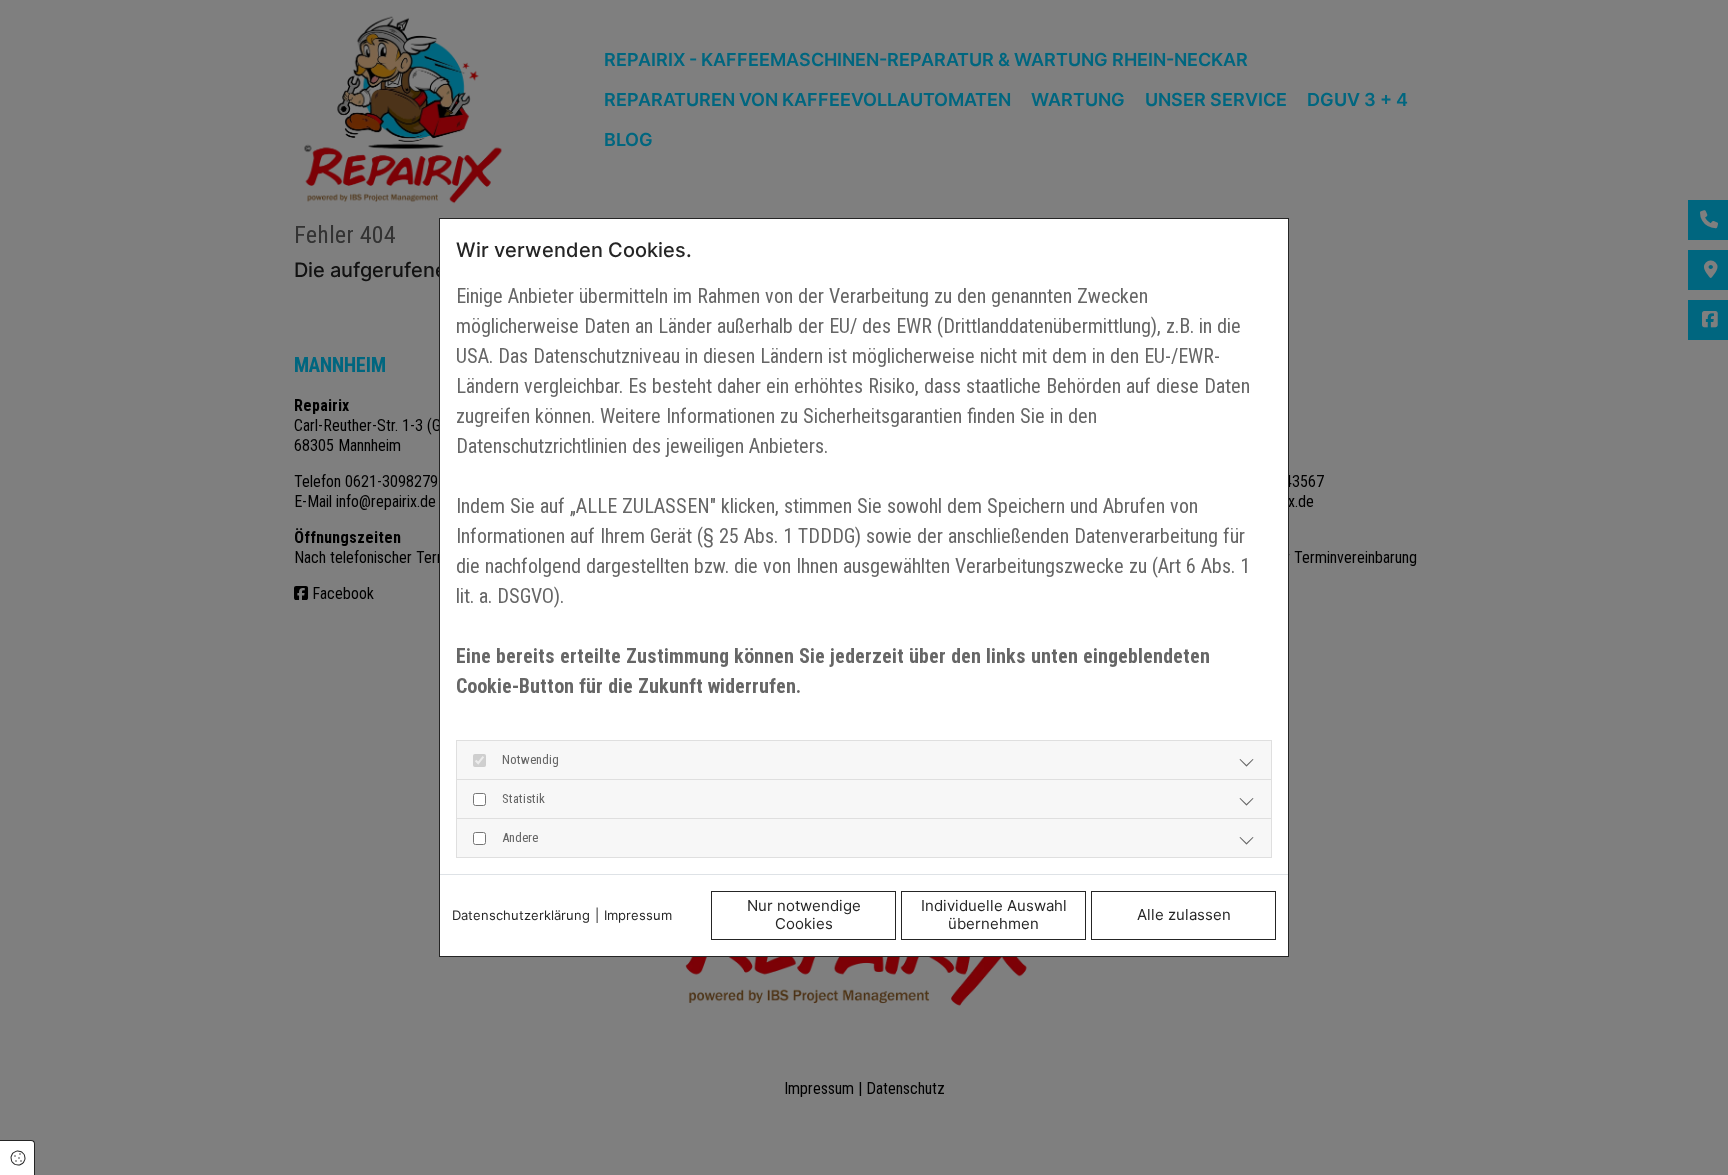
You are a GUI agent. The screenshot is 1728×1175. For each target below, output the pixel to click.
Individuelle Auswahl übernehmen (994, 915)
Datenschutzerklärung (521, 915)
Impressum (638, 915)
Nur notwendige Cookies (804, 915)
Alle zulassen (1184, 914)
